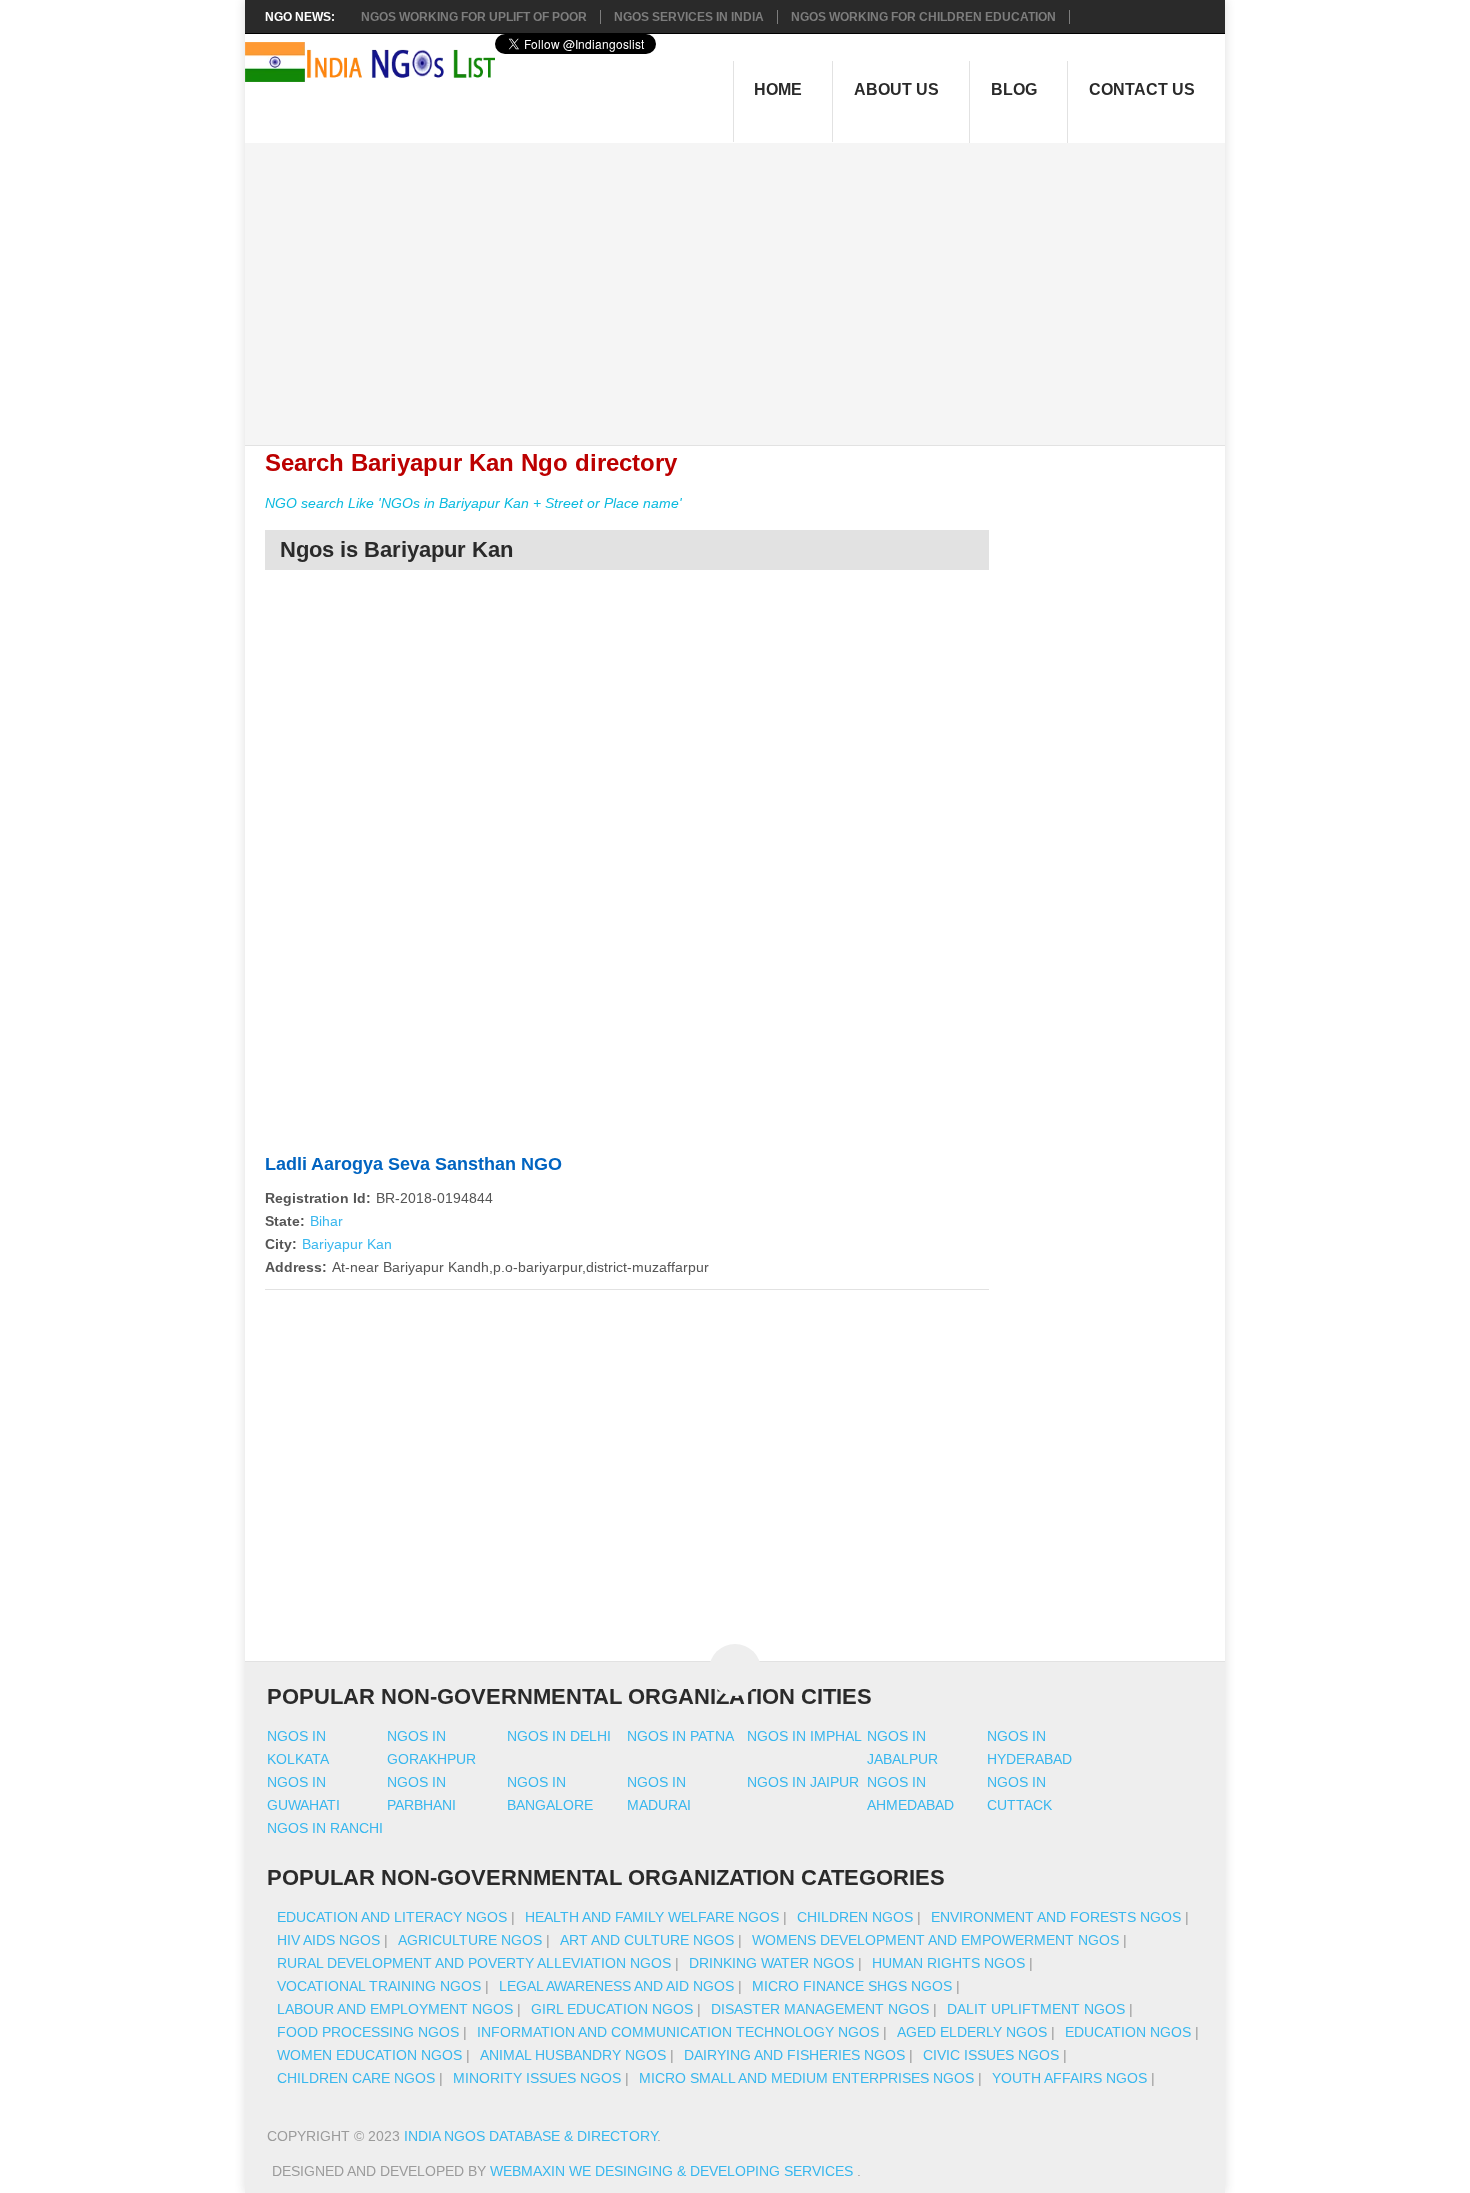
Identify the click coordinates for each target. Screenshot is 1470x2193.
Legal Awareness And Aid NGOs (616, 1986)
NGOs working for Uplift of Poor (474, 17)
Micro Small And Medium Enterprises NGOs (806, 2078)
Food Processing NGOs (368, 2032)
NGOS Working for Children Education (923, 17)
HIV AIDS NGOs (328, 1940)
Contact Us (1142, 89)
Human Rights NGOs (948, 1963)
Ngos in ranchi (325, 1828)
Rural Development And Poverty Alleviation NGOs (474, 1963)
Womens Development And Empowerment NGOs (935, 1940)
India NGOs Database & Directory (530, 2136)
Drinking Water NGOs (771, 1963)
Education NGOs (1128, 2032)
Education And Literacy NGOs (392, 1917)
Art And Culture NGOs (647, 1940)
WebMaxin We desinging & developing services (673, 2171)
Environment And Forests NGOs (1056, 1917)
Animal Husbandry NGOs (573, 2055)
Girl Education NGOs (612, 2009)
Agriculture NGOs (470, 1940)
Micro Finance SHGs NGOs (852, 1986)
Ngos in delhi (559, 1736)
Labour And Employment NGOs (395, 2009)
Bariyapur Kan (347, 1244)
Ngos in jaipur (803, 1782)
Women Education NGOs (369, 2055)
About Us (896, 89)
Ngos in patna (680, 1736)
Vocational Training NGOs (379, 1986)
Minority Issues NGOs (537, 2078)
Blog (1014, 89)
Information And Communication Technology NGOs (678, 2032)
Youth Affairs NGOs (1069, 2078)
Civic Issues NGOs (991, 2055)
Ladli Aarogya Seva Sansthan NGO (413, 1164)
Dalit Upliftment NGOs (1036, 2009)
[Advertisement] (745, 283)
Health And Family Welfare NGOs (652, 1917)
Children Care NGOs (356, 2078)
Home (778, 89)
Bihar (326, 1221)
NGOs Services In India (689, 17)
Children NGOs (855, 1917)
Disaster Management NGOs (820, 2009)
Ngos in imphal (804, 1736)
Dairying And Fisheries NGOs (794, 2055)
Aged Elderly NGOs (972, 2032)
